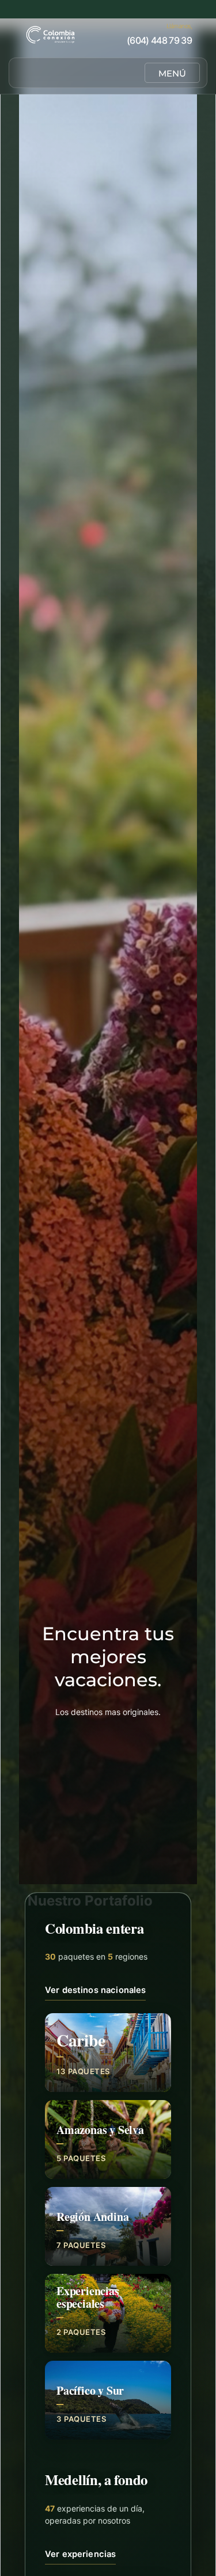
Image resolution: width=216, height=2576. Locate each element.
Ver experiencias (80, 2554)
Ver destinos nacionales (95, 1990)
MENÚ (172, 73)
